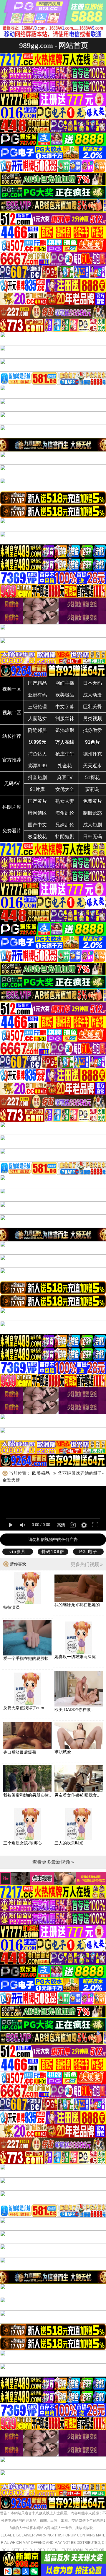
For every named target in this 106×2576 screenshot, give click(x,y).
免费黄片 (92, 801)
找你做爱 (92, 730)
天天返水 (92, 766)
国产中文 (37, 825)
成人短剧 (92, 825)
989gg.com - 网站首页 (54, 45)
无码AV (12, 783)
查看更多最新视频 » (53, 1862)
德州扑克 (92, 754)
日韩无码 (92, 837)
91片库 (37, 789)
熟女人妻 (65, 801)
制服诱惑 (92, 813)
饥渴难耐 (65, 730)
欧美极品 (65, 695)
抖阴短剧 (65, 837)
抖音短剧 (37, 778)
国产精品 (37, 683)
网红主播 (65, 683)
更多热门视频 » (87, 1564)
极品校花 (37, 837)
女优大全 (65, 789)
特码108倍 (53, 1552)
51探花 (92, 778)
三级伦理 (37, 707)
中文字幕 (65, 707)
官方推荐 (12, 760)
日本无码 (92, 683)
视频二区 (12, 713)
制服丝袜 (65, 718)
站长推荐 (12, 736)
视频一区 (12, 689)
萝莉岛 (92, 789)
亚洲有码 (37, 695)
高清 (61, 1525)
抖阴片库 (12, 807)
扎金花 (65, 766)
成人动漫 (92, 695)
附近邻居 (37, 730)
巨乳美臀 (92, 707)
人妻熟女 (37, 718)
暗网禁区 (37, 813)
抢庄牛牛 (65, 754)
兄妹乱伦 (65, 825)
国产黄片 (37, 801)
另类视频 (92, 718)
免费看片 (12, 831)
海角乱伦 (65, 813)
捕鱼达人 (37, 754)
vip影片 (18, 1552)
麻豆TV (65, 778)
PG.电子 (88, 1552)
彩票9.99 (38, 766)
